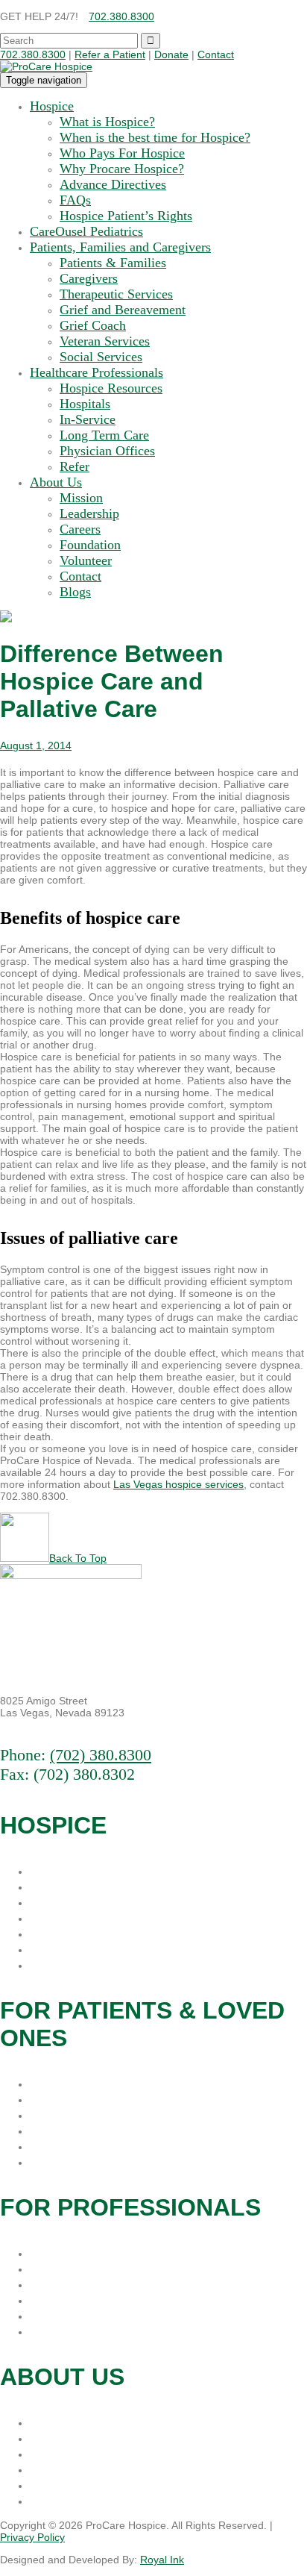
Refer (75, 466)
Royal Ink (162, 2560)
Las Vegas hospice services (178, 1484)
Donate (171, 54)
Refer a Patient (110, 54)
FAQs (75, 200)
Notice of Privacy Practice (106, 1965)
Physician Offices (107, 451)
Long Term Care (104, 435)
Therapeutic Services (116, 294)
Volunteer (86, 560)
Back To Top (78, 1558)
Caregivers (89, 278)
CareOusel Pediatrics (86, 231)
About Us (56, 482)
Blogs (75, 592)
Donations (60, 2422)
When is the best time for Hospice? (155, 137)
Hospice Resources (111, 388)
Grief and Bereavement (123, 310)
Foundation (90, 545)
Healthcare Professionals (96, 372)
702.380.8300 (121, 16)
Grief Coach (93, 325)
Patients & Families (113, 263)
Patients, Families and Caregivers (120, 247)
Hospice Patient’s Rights (126, 216)
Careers (80, 529)
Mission (81, 498)
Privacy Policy (32, 2537)
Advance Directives (113, 184)
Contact (216, 54)
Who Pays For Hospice (122, 153)
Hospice (52, 106)
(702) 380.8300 (101, 1755)
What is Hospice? (107, 122)
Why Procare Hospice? (122, 169)
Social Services (101, 357)
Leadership (89, 513)
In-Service (88, 419)
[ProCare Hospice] (46, 66)
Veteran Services (105, 341)
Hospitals (85, 404)
